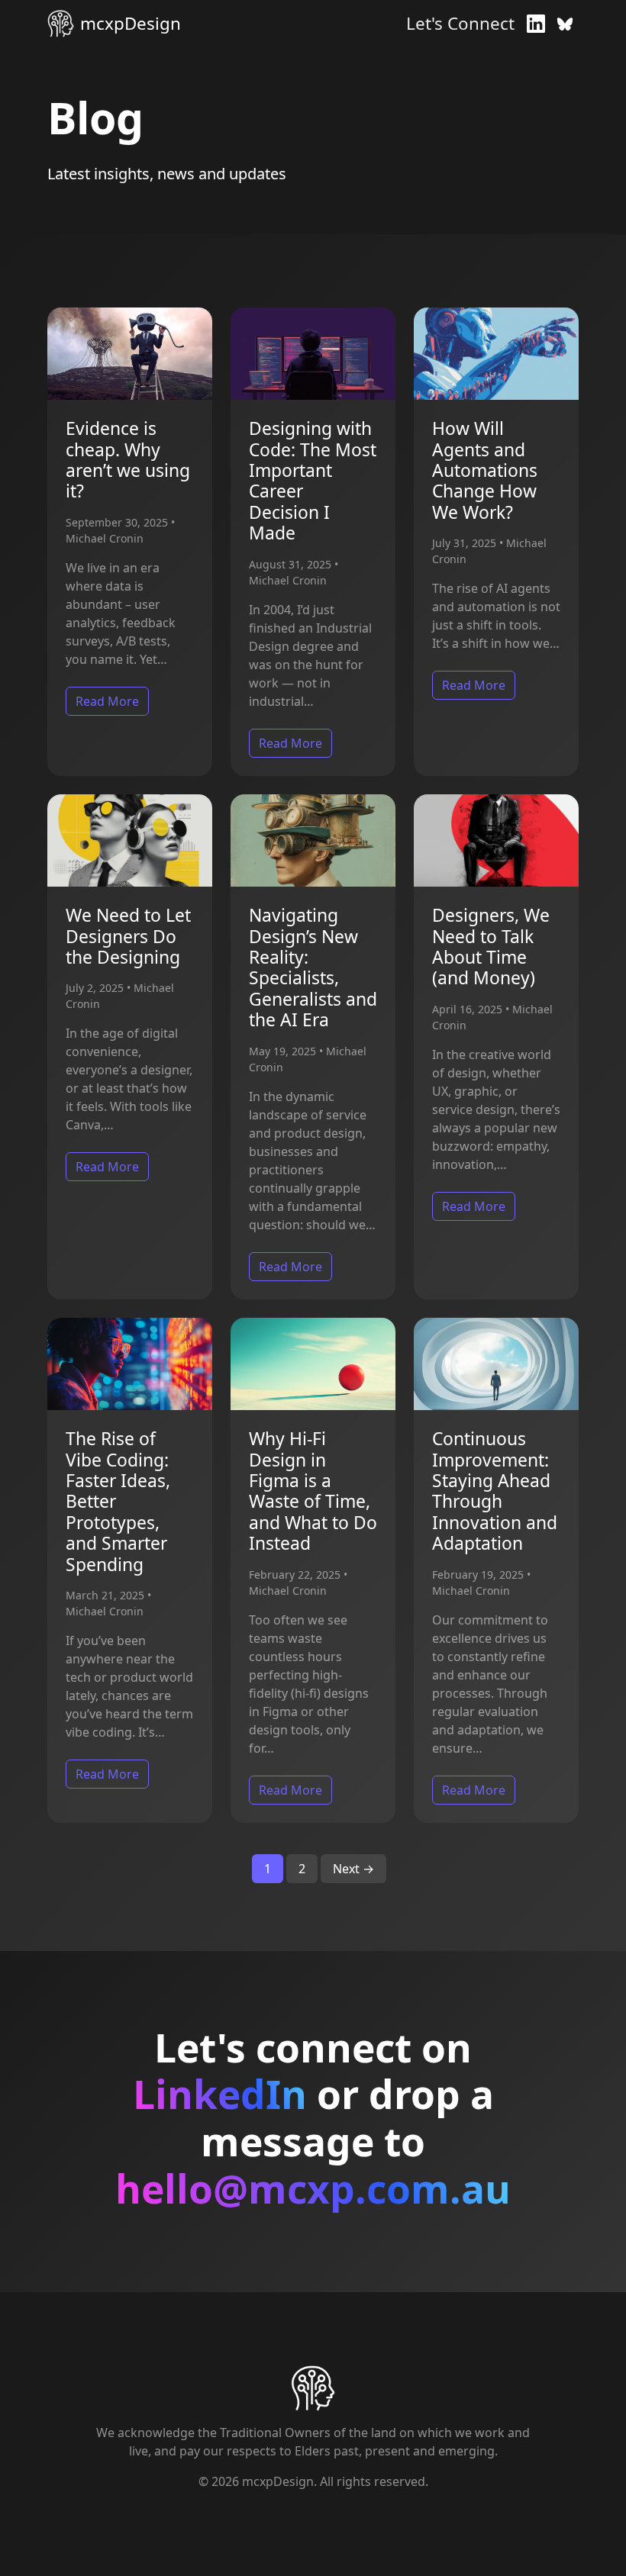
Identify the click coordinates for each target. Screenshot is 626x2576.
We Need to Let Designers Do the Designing (128, 936)
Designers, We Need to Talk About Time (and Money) (491, 947)
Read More (107, 701)
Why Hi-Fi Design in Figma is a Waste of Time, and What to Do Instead (313, 1491)
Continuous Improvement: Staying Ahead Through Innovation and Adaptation (495, 1491)
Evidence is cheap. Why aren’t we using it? (128, 460)
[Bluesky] (565, 24)
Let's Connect (460, 23)
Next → (353, 1869)
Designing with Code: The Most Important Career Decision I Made (313, 481)
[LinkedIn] (536, 24)
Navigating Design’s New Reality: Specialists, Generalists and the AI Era (313, 968)
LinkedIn (220, 2095)
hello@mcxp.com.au (313, 2189)
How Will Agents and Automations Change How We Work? (485, 470)
